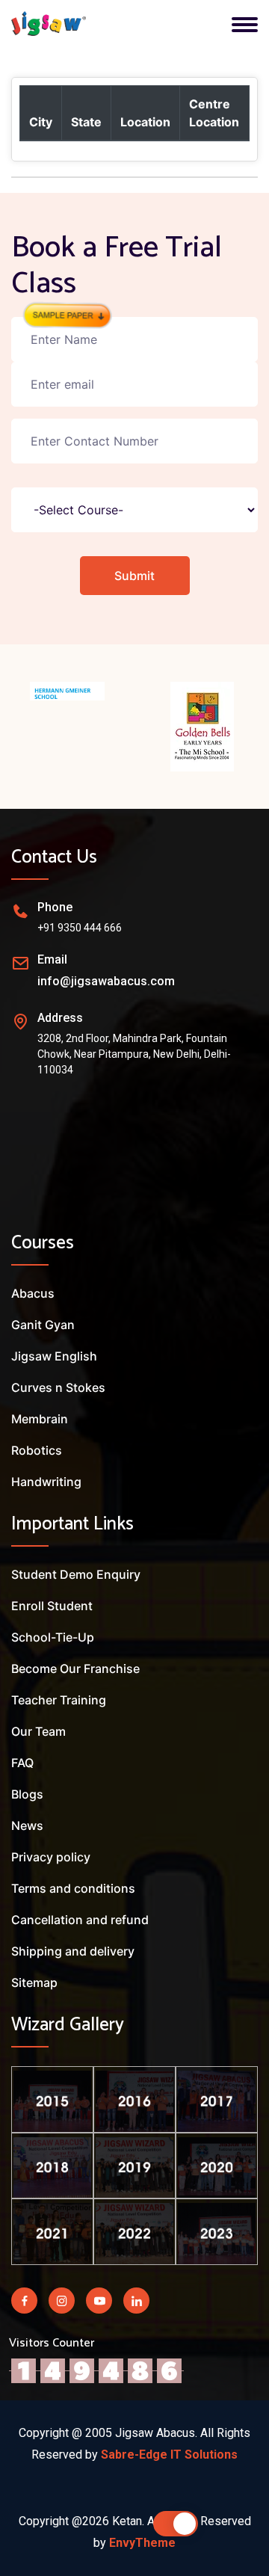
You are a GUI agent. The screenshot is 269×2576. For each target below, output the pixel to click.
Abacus (33, 1293)
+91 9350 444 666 (80, 928)
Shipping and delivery (73, 1951)
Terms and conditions (73, 1888)
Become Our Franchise (75, 1668)
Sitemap (34, 1982)
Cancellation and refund (80, 1920)
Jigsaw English (54, 1356)
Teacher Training (59, 1700)
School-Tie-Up (53, 1637)
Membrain (40, 1419)
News (27, 1825)
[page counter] (96, 2370)
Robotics (37, 1450)
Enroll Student (52, 1606)
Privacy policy (51, 1857)
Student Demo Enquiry (76, 1574)
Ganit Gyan (43, 1325)
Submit (134, 576)
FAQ (22, 1763)
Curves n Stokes (58, 1387)
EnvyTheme (142, 2543)
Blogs (27, 1794)
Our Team (38, 1731)
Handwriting (46, 1482)
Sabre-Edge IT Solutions (169, 2455)
